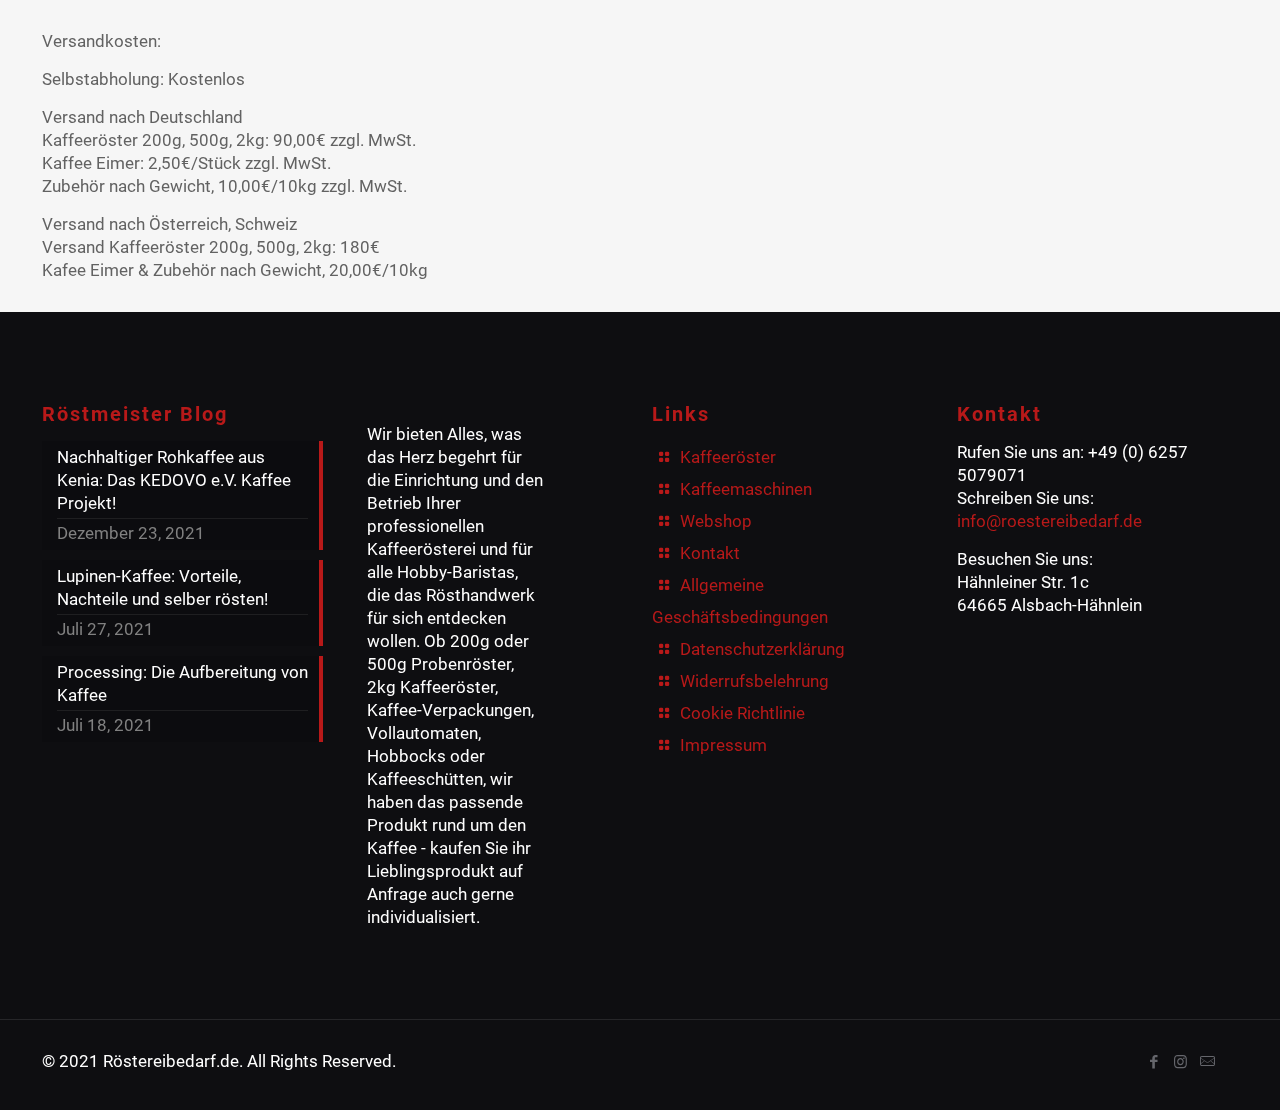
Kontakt (710, 553)
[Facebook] (1153, 1062)
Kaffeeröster (728, 457)
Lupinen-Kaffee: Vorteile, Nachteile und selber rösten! (162, 587)
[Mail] (1207, 1062)
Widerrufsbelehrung (754, 681)
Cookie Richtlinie (742, 713)
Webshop (716, 521)
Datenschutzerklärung (762, 649)
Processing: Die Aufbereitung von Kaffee (182, 683)
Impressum (723, 745)
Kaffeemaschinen (746, 489)
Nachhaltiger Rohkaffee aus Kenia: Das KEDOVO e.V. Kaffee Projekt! (174, 480)
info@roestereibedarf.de (1049, 521)
